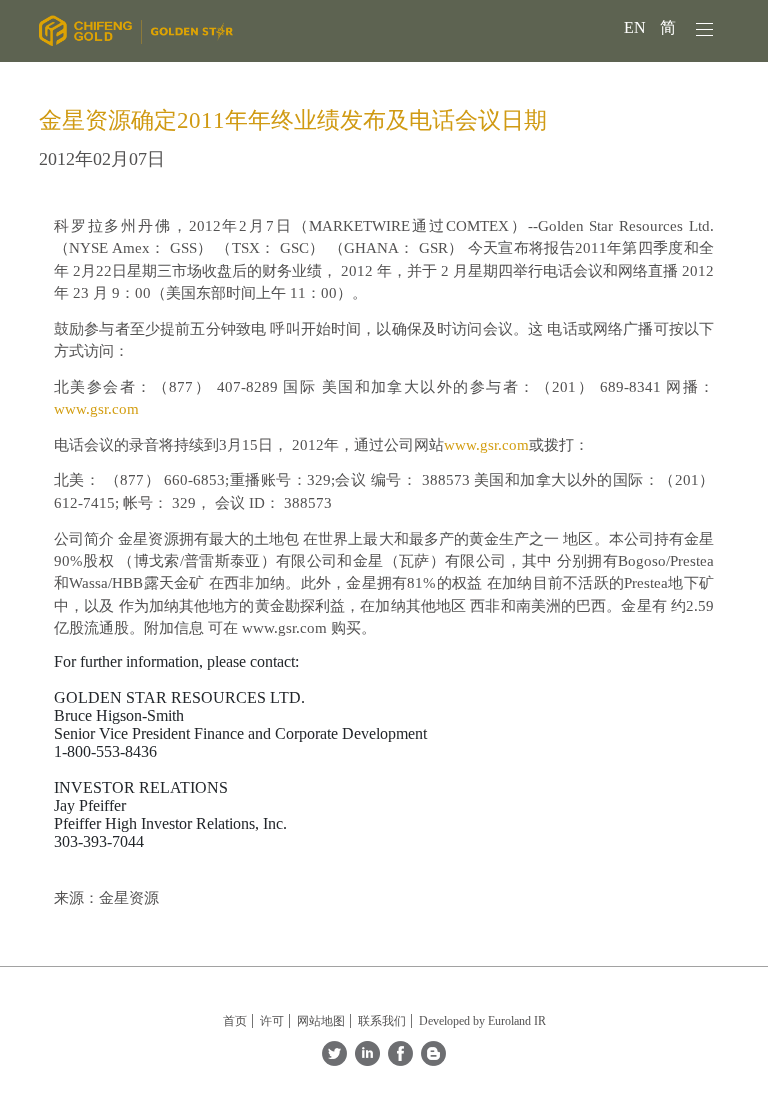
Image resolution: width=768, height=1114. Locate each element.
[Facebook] (400, 1060)
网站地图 (321, 1021)
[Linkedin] (367, 1060)
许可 (272, 1021)
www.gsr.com (96, 409)
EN (637, 27)
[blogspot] (433, 1060)
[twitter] (334, 1060)
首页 (235, 1021)
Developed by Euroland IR (482, 1021)
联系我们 (382, 1021)
